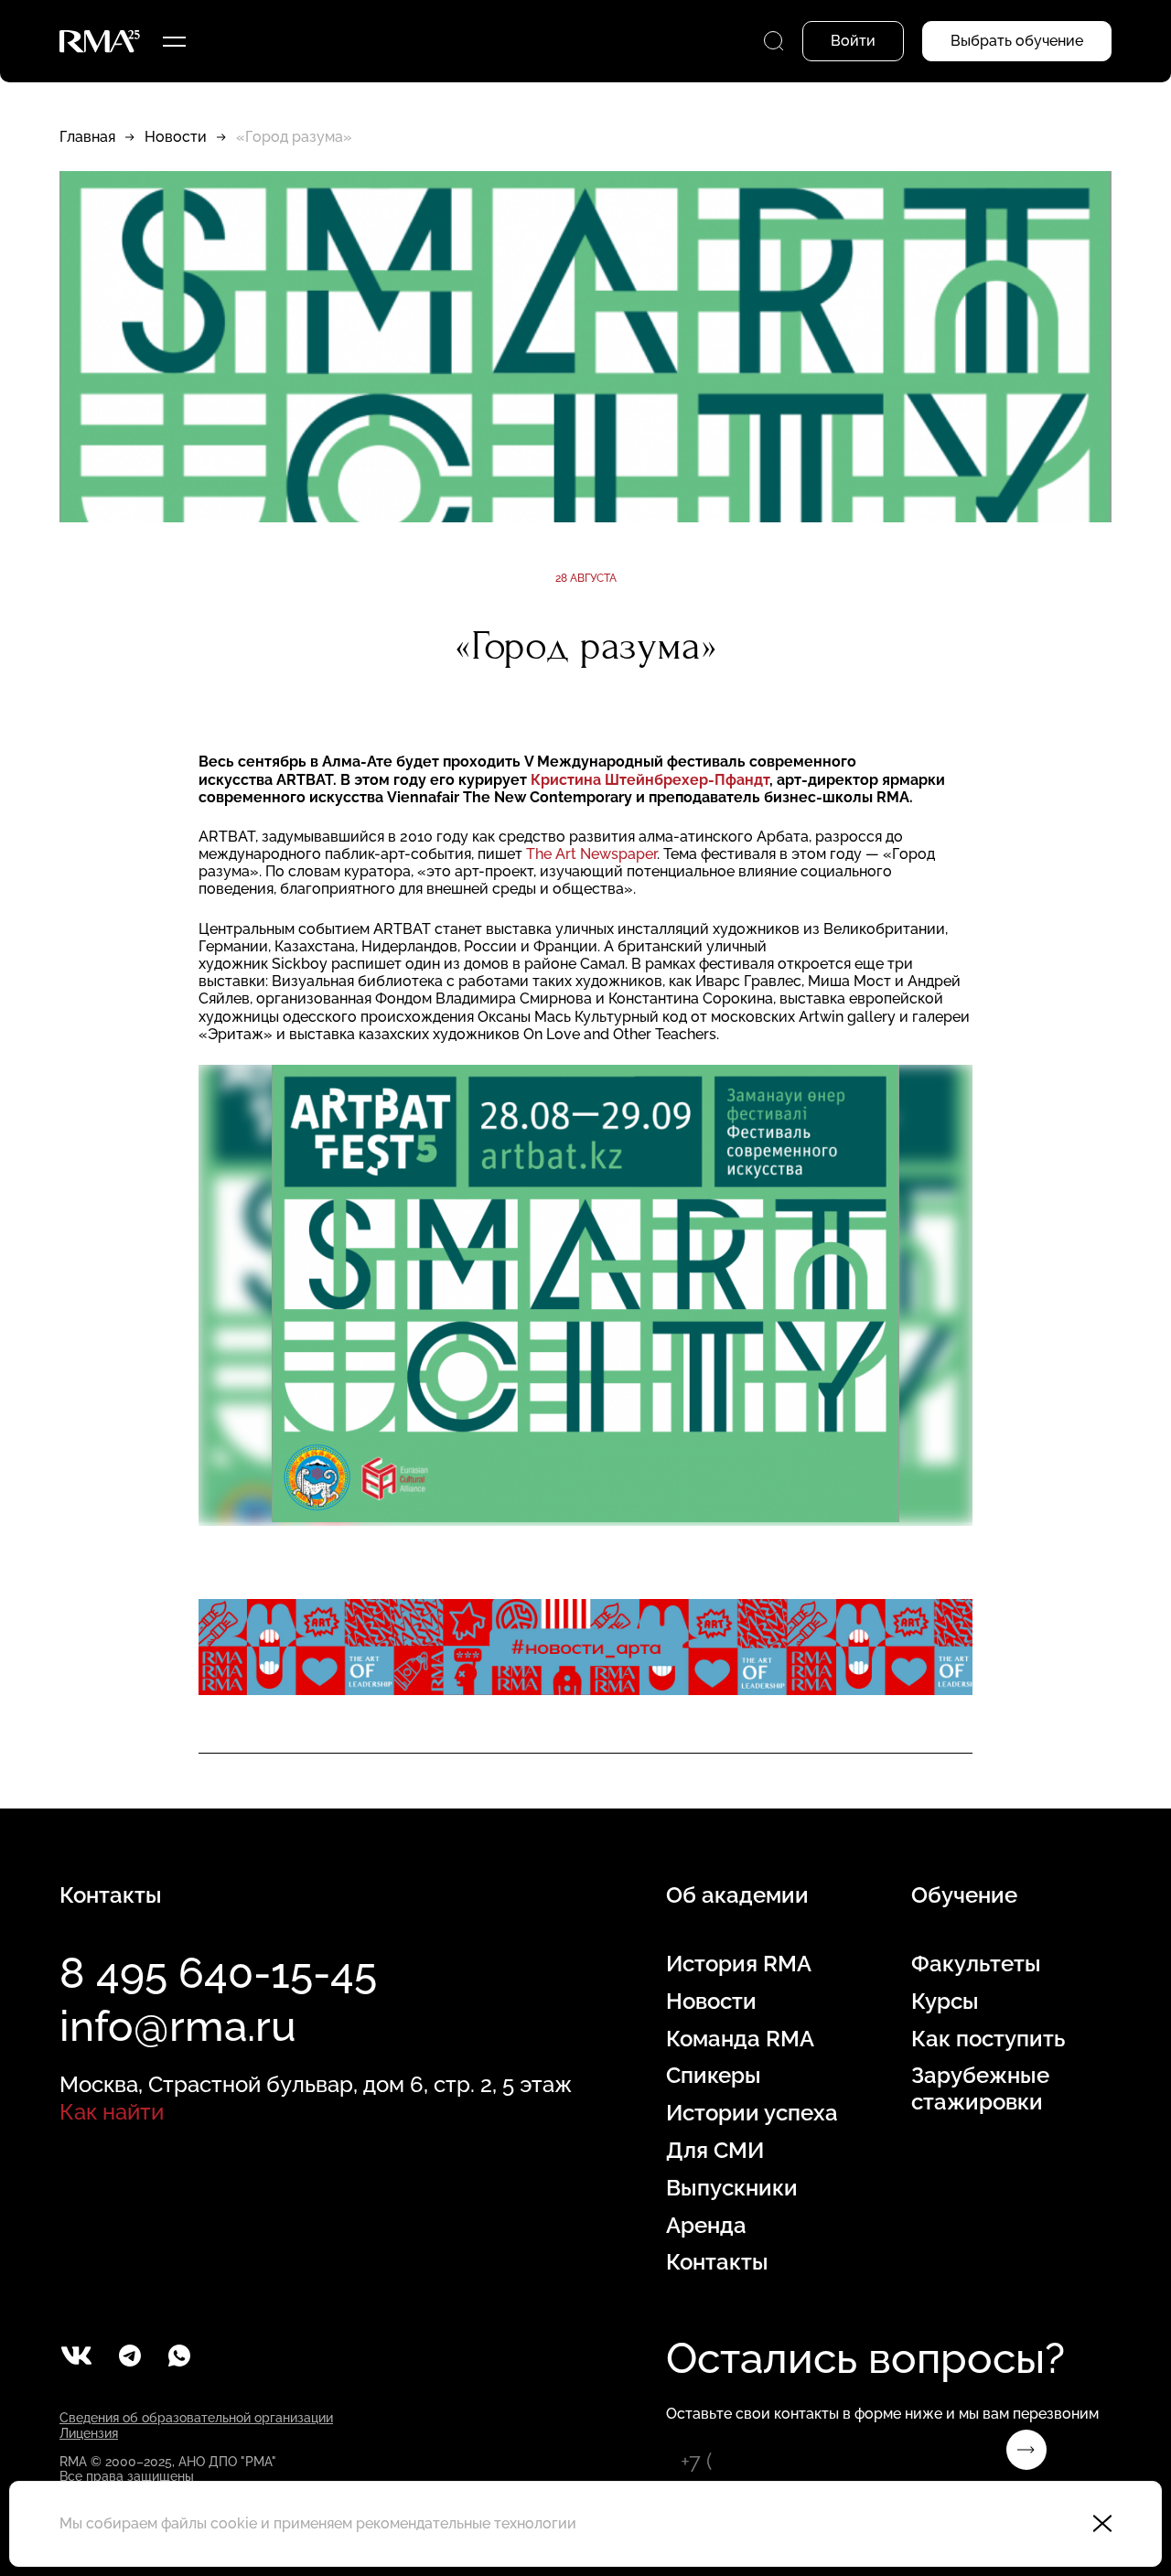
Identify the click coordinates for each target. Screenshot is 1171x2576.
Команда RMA (740, 2039)
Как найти (112, 2112)
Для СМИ (715, 2151)
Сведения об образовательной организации (196, 2418)
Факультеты (976, 1964)
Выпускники (732, 2188)
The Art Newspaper (591, 854)
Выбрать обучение (1017, 41)
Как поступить (988, 2039)
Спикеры (714, 2076)
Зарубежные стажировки (980, 2089)
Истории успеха (752, 2113)
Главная (87, 137)
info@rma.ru (178, 2026)
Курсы (945, 2002)
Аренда (706, 2226)
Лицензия (89, 2433)
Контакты (717, 2262)
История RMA (739, 1964)
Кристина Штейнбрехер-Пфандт (650, 780)
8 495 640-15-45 (218, 1973)
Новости (176, 137)
